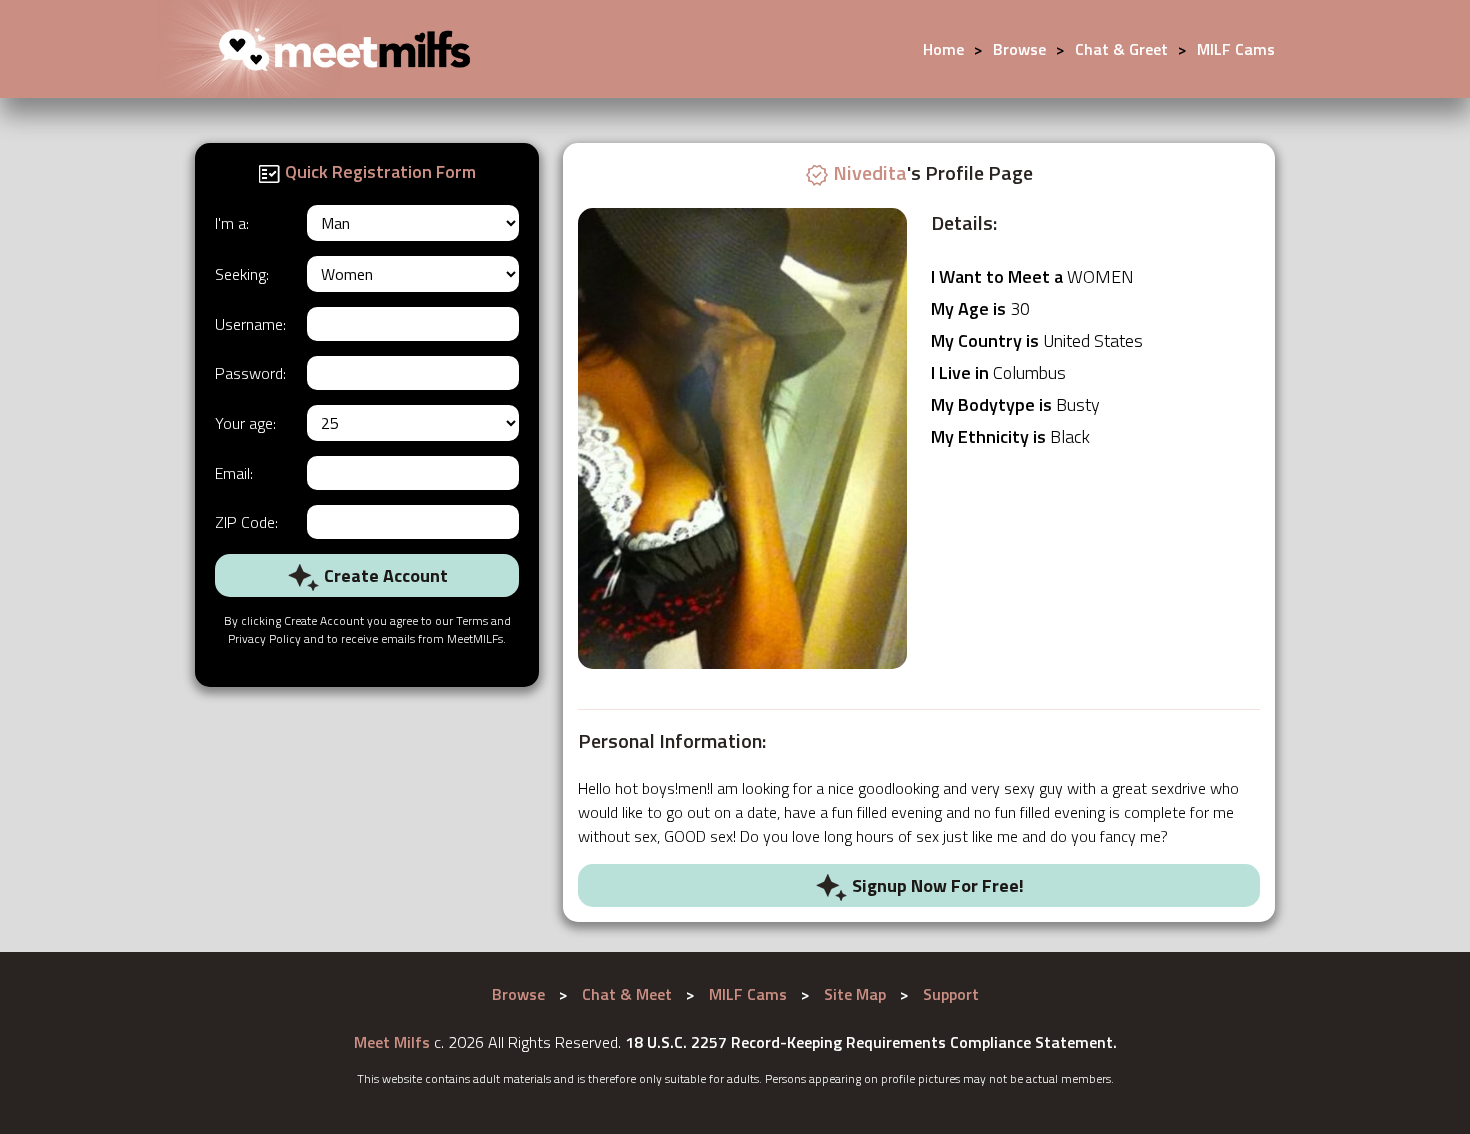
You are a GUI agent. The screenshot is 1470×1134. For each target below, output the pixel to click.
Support (951, 994)
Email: (234, 473)
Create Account (384, 575)
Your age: (245, 423)
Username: (250, 324)
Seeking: (242, 274)
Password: (250, 373)
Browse (1019, 49)
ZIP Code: (246, 522)
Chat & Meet (627, 994)
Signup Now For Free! (936, 885)
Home (943, 49)
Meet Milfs (392, 1042)
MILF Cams (1236, 49)
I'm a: (232, 223)
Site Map (855, 994)
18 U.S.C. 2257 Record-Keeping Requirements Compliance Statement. (871, 1042)
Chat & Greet (1121, 49)
